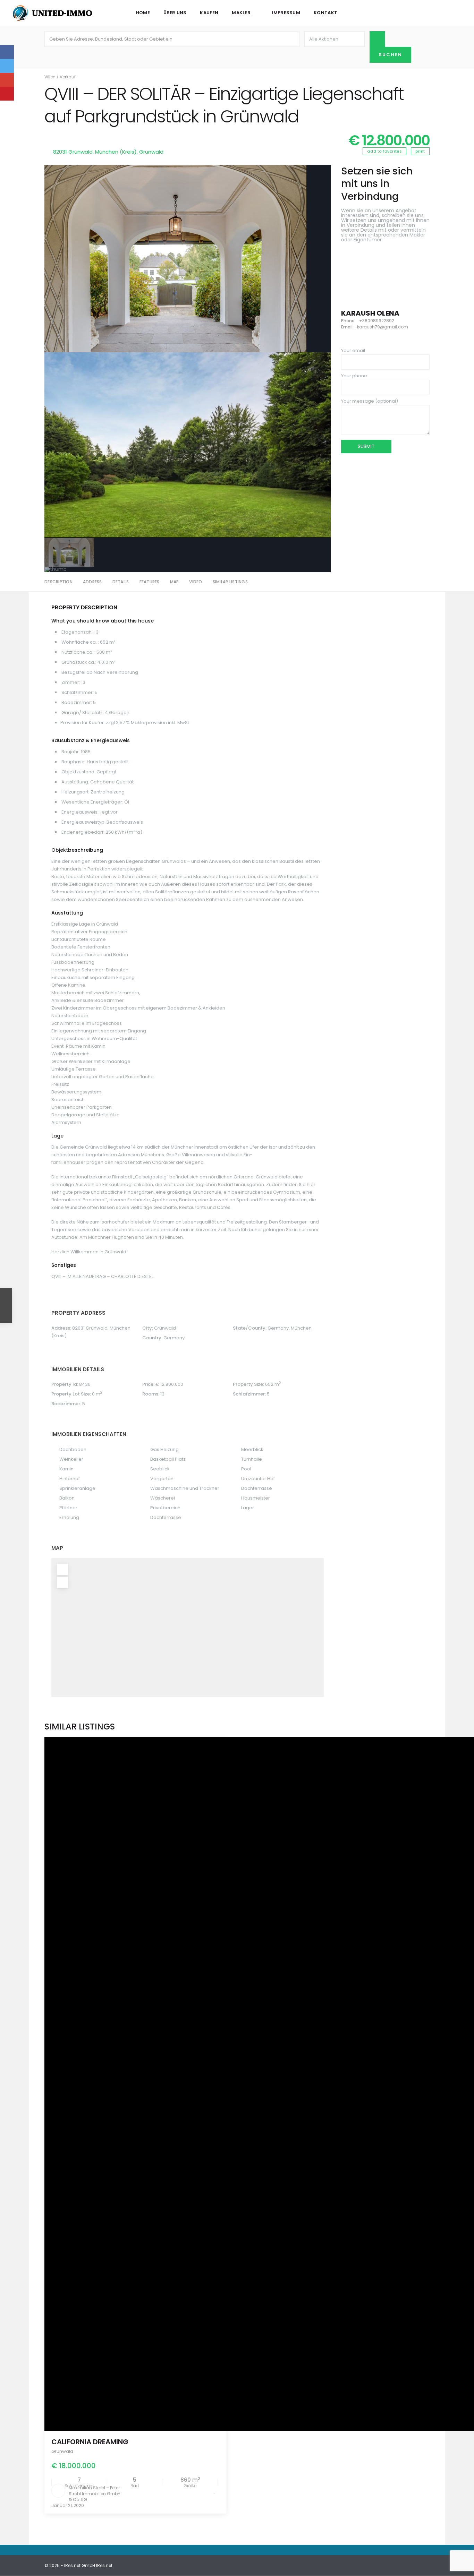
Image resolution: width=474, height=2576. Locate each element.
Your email (353, 350)
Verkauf (68, 77)
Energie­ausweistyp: (83, 822)
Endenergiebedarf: (83, 832)
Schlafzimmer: (78, 692)
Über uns (175, 13)
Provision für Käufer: (83, 723)
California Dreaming (90, 2442)
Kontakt (325, 13)
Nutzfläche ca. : (78, 652)
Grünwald (151, 152)
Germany (278, 1328)
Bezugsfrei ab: (78, 672)
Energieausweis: (80, 812)
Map (175, 582)
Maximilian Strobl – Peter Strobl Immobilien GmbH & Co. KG (95, 2494)
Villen (50, 77)
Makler (241, 13)
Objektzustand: (78, 772)
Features (150, 582)
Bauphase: (74, 762)
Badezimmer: (77, 702)
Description (58, 582)
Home (143, 13)
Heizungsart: (75, 792)
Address (92, 582)
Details (121, 582)
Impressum (286, 13)
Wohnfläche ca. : (80, 642)
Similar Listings (230, 582)
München (301, 1328)
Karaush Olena (370, 313)
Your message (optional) (370, 401)
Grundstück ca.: (79, 662)
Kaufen (209, 13)
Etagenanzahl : (78, 632)
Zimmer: (71, 682)
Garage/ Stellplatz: (83, 712)
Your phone (354, 376)
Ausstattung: (75, 782)
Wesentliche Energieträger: (92, 802)
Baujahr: (71, 752)
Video (196, 582)
